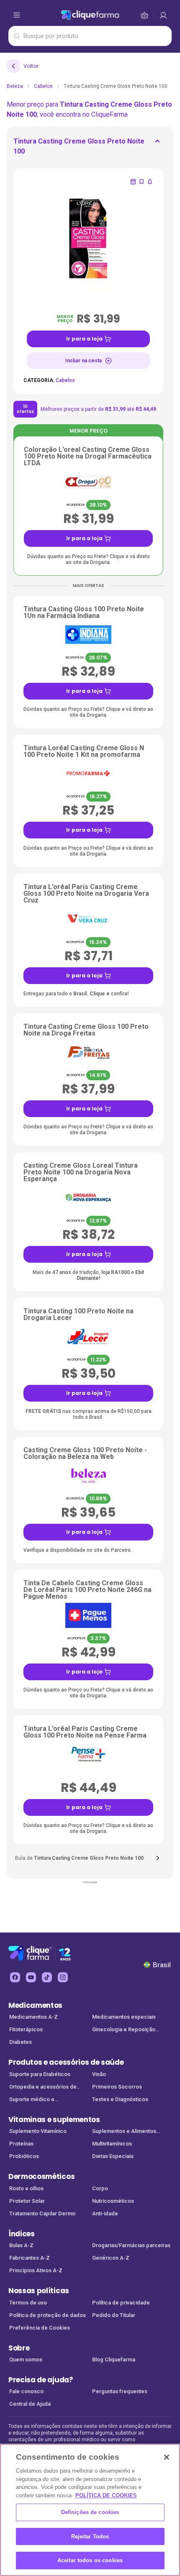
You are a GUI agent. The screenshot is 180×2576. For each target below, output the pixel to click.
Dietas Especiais (113, 2156)
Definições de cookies (90, 2512)
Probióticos (24, 2156)
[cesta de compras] (163, 15)
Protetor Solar (27, 2201)
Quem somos (26, 2359)
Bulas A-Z (21, 2245)
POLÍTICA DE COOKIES (106, 2495)
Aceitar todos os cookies (90, 2560)
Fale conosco (26, 2391)
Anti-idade (105, 2213)
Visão (99, 2074)
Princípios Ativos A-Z (36, 2270)
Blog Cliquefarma (114, 2359)
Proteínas (21, 2144)
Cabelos (43, 86)
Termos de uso (28, 2303)
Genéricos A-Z (111, 2258)
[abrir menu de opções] (17, 15)
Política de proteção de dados (48, 2315)
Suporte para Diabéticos (40, 2074)
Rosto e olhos (26, 2188)
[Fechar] (167, 2457)
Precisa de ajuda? (41, 2380)
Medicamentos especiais (124, 2017)
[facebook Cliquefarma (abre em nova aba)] (15, 1977)
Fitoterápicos (26, 2029)
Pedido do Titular (114, 2315)
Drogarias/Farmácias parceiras (131, 2245)
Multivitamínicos (112, 2144)
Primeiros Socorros (117, 2087)
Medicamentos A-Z (33, 2017)
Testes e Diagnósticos (120, 2099)
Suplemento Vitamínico (38, 2131)
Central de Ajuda (30, 2404)
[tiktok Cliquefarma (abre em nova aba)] (47, 1977)
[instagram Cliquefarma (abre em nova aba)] (63, 1977)
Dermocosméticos (41, 2176)
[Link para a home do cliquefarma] (90, 15)
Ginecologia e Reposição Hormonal (124, 2030)
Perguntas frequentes (120, 2391)
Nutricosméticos (113, 2201)
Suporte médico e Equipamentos (32, 2100)
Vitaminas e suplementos (54, 2120)
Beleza (15, 86)
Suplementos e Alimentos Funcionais (124, 2132)
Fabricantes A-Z (30, 2258)
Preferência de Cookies (40, 2328)
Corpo (100, 2188)
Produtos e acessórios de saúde (66, 2062)
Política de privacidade (121, 2303)
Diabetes (21, 2042)
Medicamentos (35, 2005)
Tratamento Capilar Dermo (42, 2213)
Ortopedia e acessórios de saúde (43, 2088)
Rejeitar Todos (90, 2536)
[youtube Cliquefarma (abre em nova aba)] (31, 1977)
